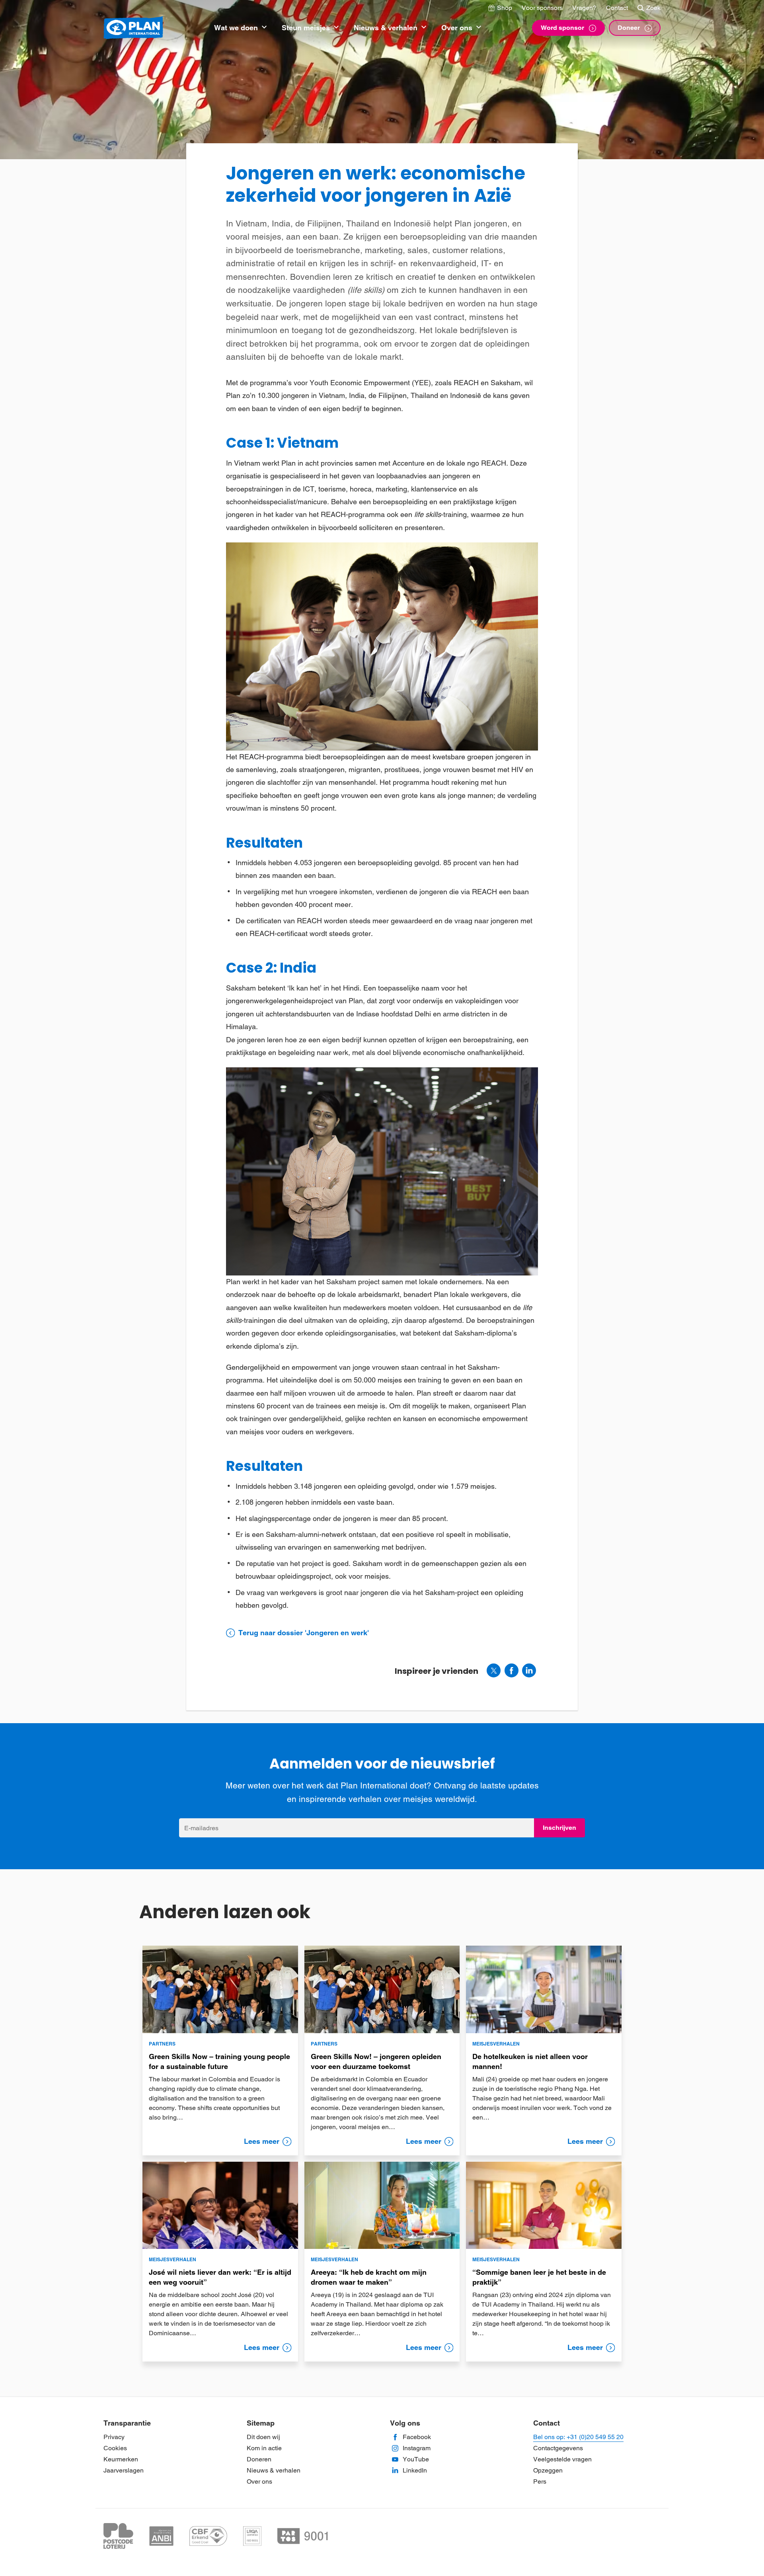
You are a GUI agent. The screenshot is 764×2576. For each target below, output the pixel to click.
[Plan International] (133, 28)
